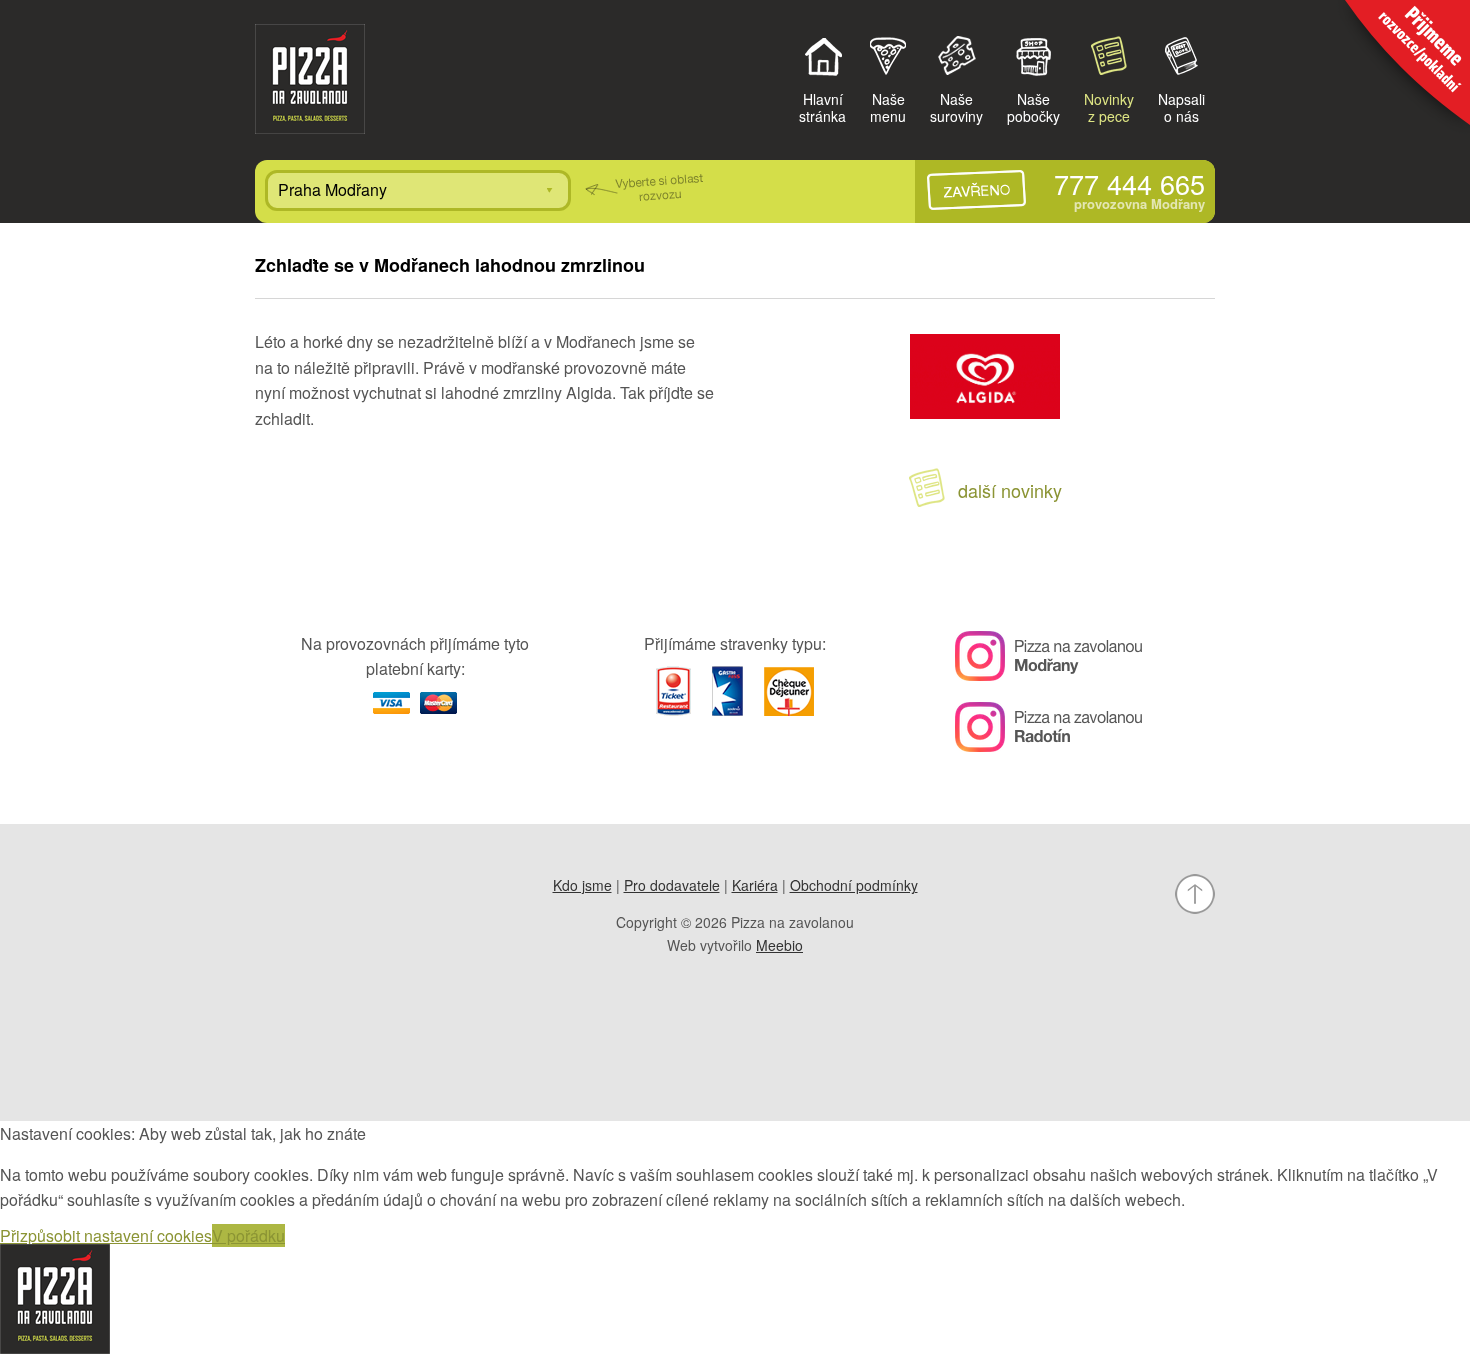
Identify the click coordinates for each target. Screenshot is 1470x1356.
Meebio (779, 945)
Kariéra (755, 885)
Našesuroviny (956, 107)
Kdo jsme (582, 885)
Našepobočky (1033, 107)
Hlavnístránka (822, 107)
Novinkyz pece (1109, 107)
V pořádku (248, 1235)
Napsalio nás (1181, 107)
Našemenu (888, 107)
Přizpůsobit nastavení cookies (106, 1235)
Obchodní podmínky (854, 885)
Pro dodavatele (672, 885)
